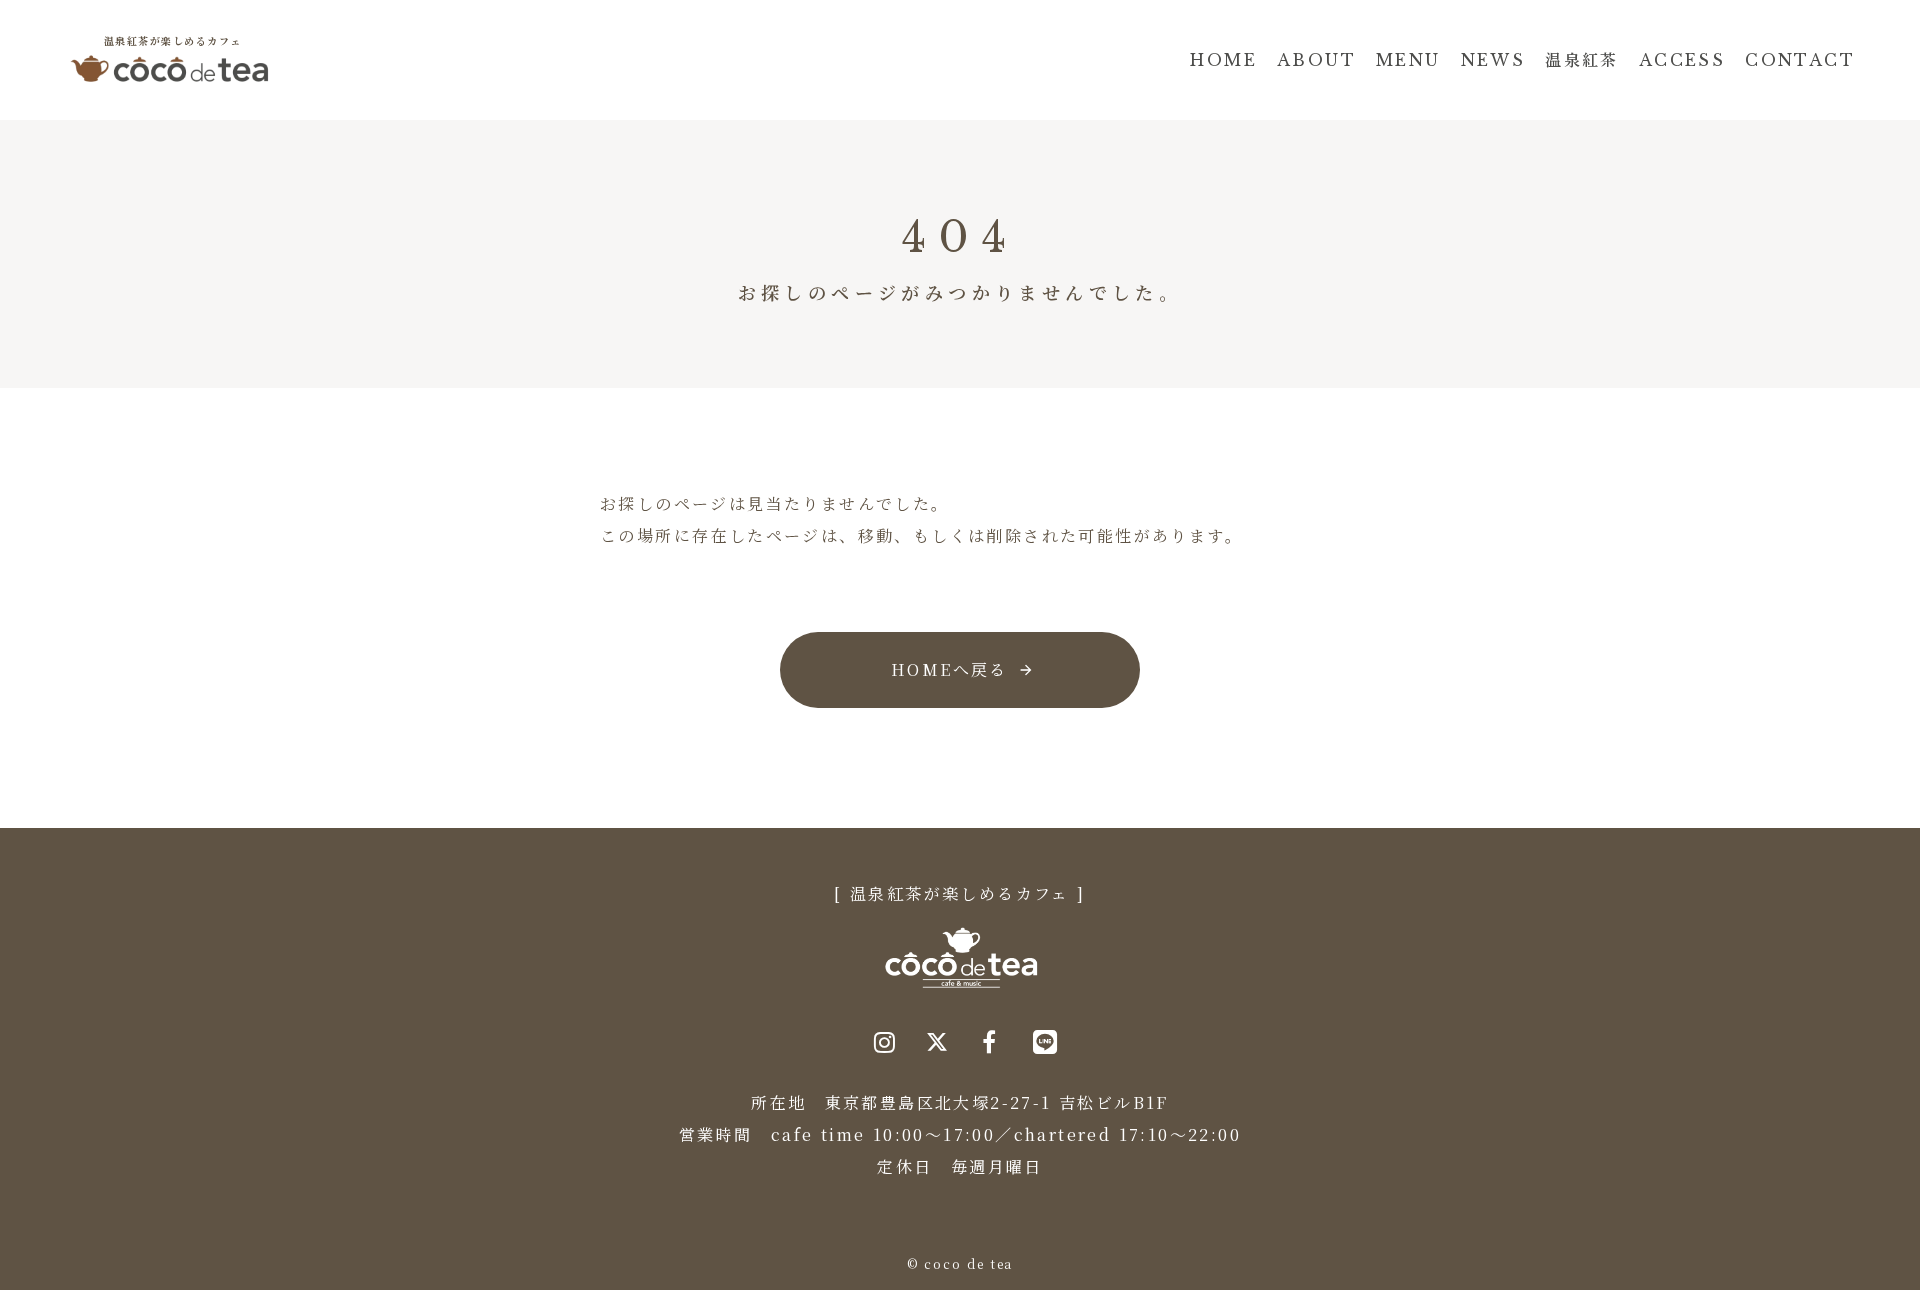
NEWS (1493, 60)
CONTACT (1800, 60)
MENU (1408, 60)
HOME (1223, 60)
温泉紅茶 (1582, 60)
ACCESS (1682, 60)
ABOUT (1316, 60)
